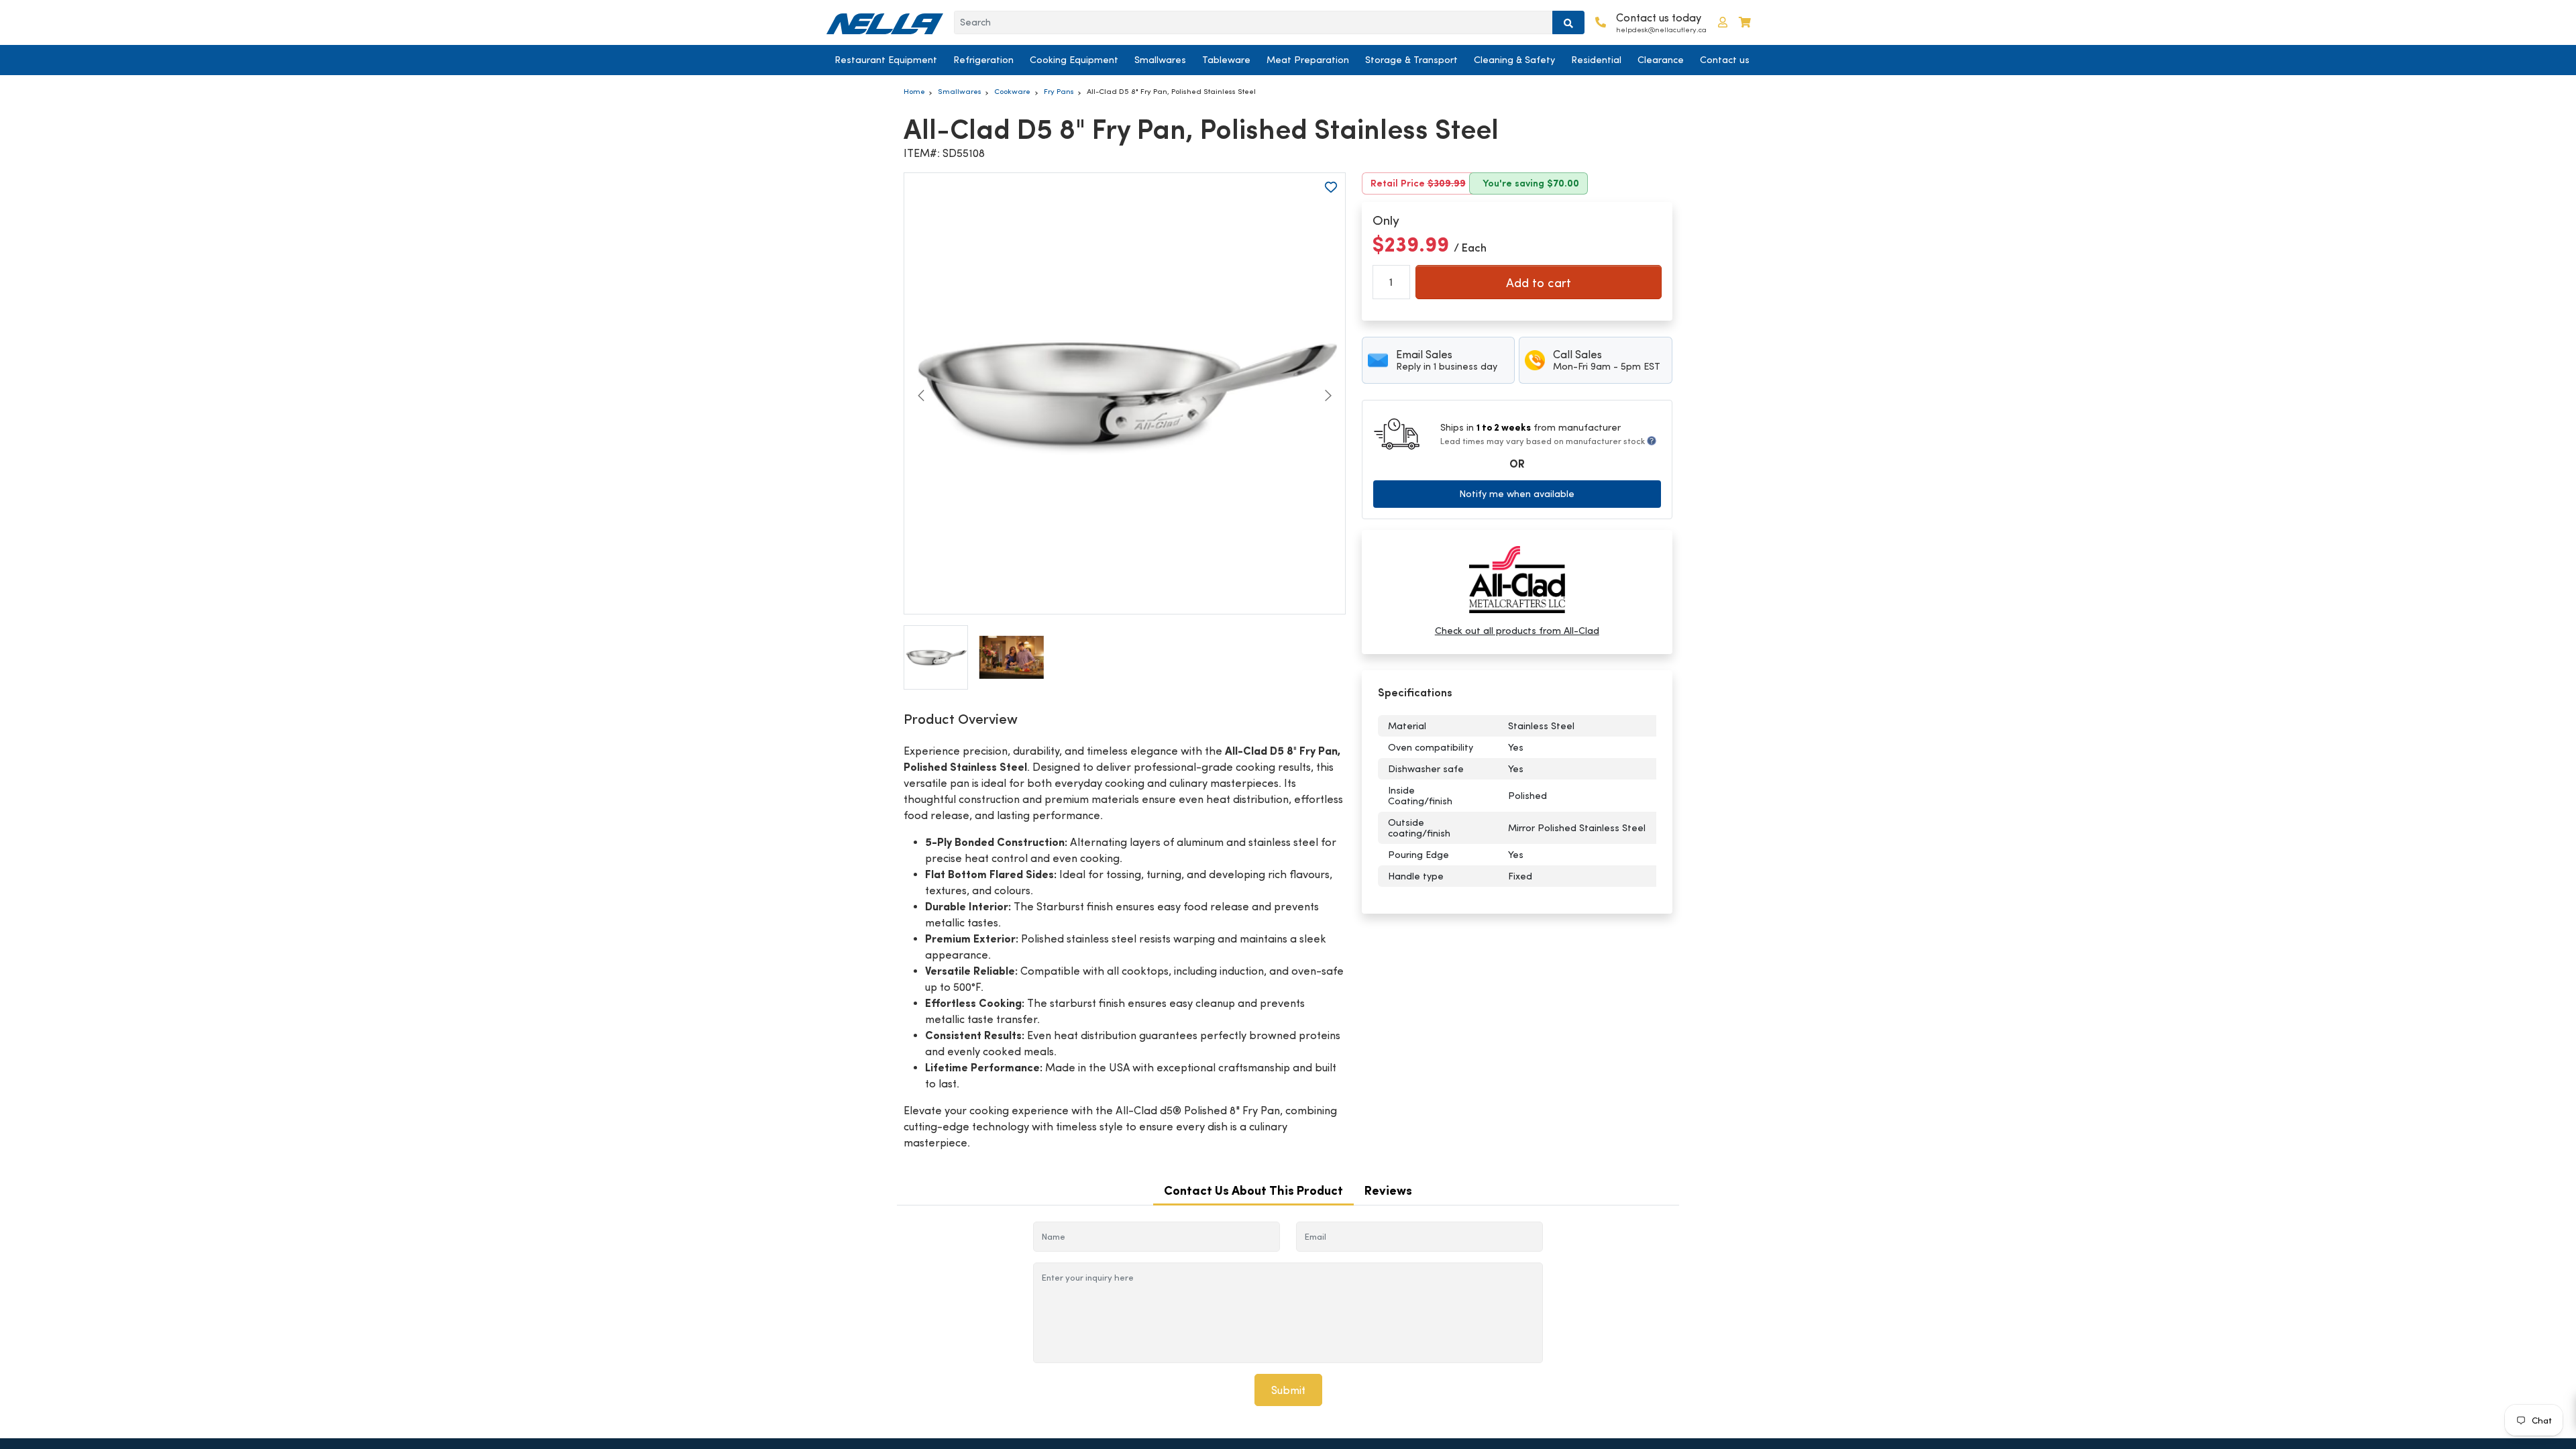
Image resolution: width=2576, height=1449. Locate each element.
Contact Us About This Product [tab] (1253, 1190)
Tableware (1226, 60)
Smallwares (1160, 60)
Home (914, 91)
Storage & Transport (1411, 60)
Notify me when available (1517, 494)
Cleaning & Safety (1514, 60)
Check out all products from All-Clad (1517, 631)
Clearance (1661, 60)
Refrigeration (983, 60)
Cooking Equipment (1074, 60)
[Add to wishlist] (1331, 187)
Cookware (1012, 91)
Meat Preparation (1308, 60)
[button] (1723, 22)
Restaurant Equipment (886, 60)
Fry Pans (1059, 91)
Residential (1596, 60)
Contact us (1725, 60)
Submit (1288, 1390)
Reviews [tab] (1388, 1190)
